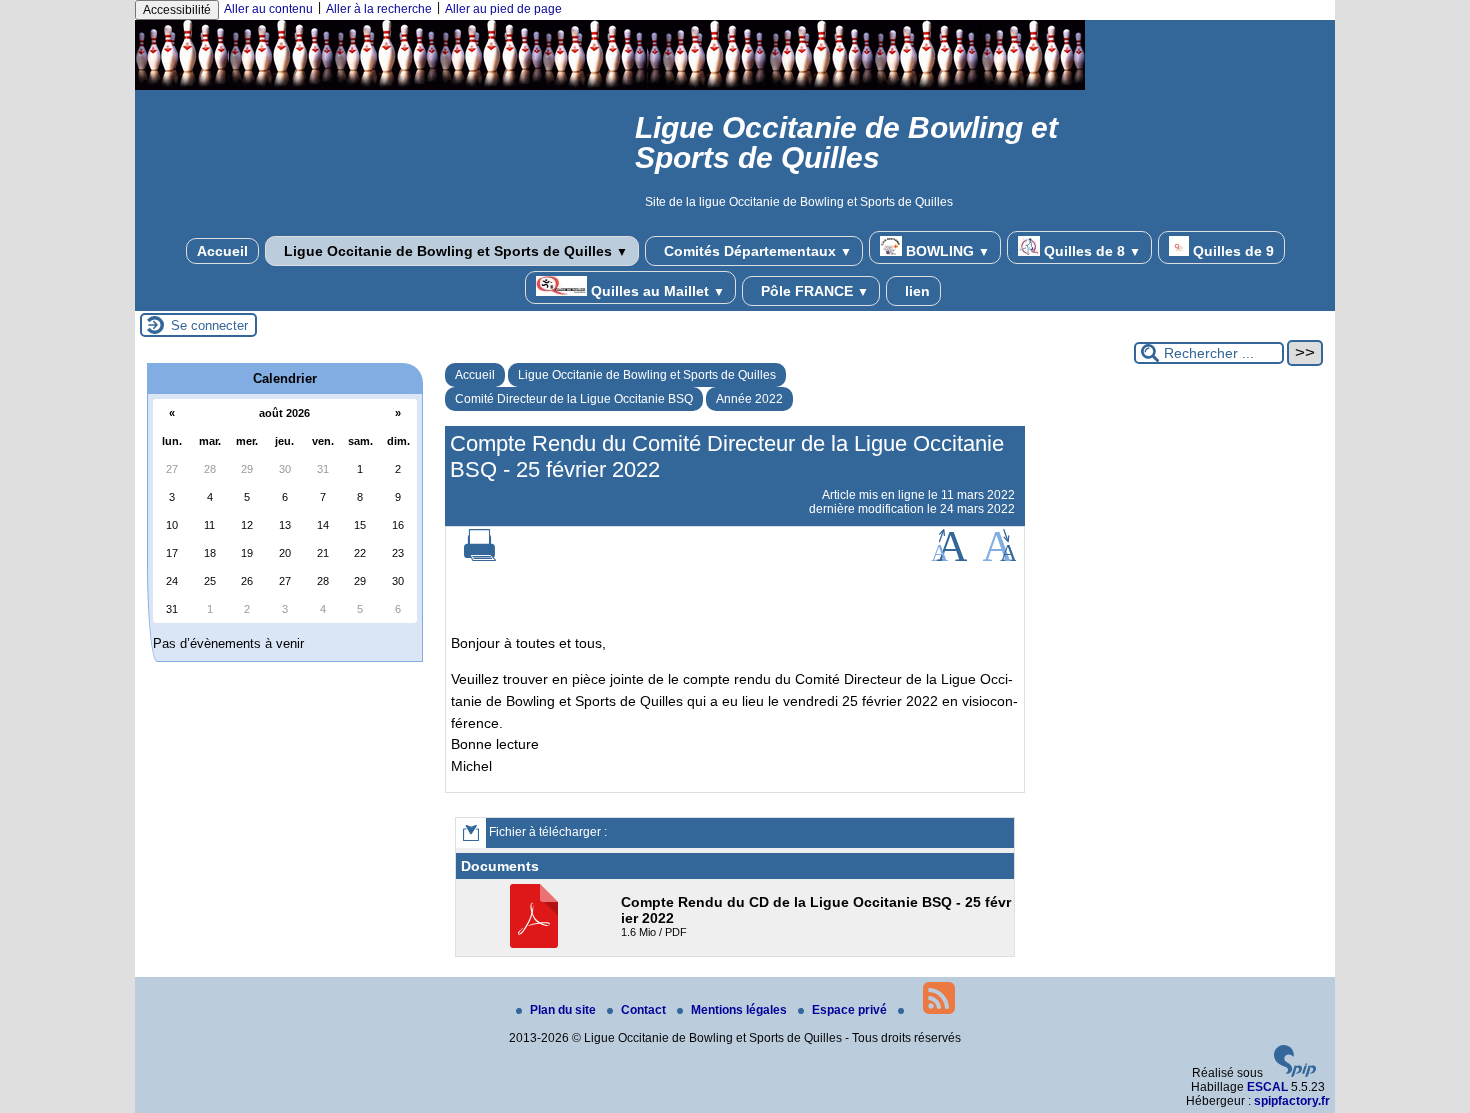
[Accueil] (610, 86)
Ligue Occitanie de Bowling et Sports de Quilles (454, 251)
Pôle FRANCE (813, 291)
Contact (645, 1010)
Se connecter (209, 325)
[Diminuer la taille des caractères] (999, 557)
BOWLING (946, 251)
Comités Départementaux (756, 251)
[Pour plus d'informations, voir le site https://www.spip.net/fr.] (1295, 1073)
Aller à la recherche (379, 9)
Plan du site (564, 1010)
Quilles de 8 (1090, 251)
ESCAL (1267, 1087)
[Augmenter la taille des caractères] (949, 557)
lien (915, 291)
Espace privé (851, 1010)
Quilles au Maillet (656, 291)
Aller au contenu (268, 9)
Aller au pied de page (503, 9)
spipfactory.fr (1292, 1101)
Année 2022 (749, 399)
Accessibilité (177, 10)
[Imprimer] (480, 557)
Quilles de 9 (1231, 251)
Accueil (222, 251)
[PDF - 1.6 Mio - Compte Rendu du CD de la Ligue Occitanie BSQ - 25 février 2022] (536, 944)
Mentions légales (740, 1010)
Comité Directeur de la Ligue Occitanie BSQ (574, 399)
